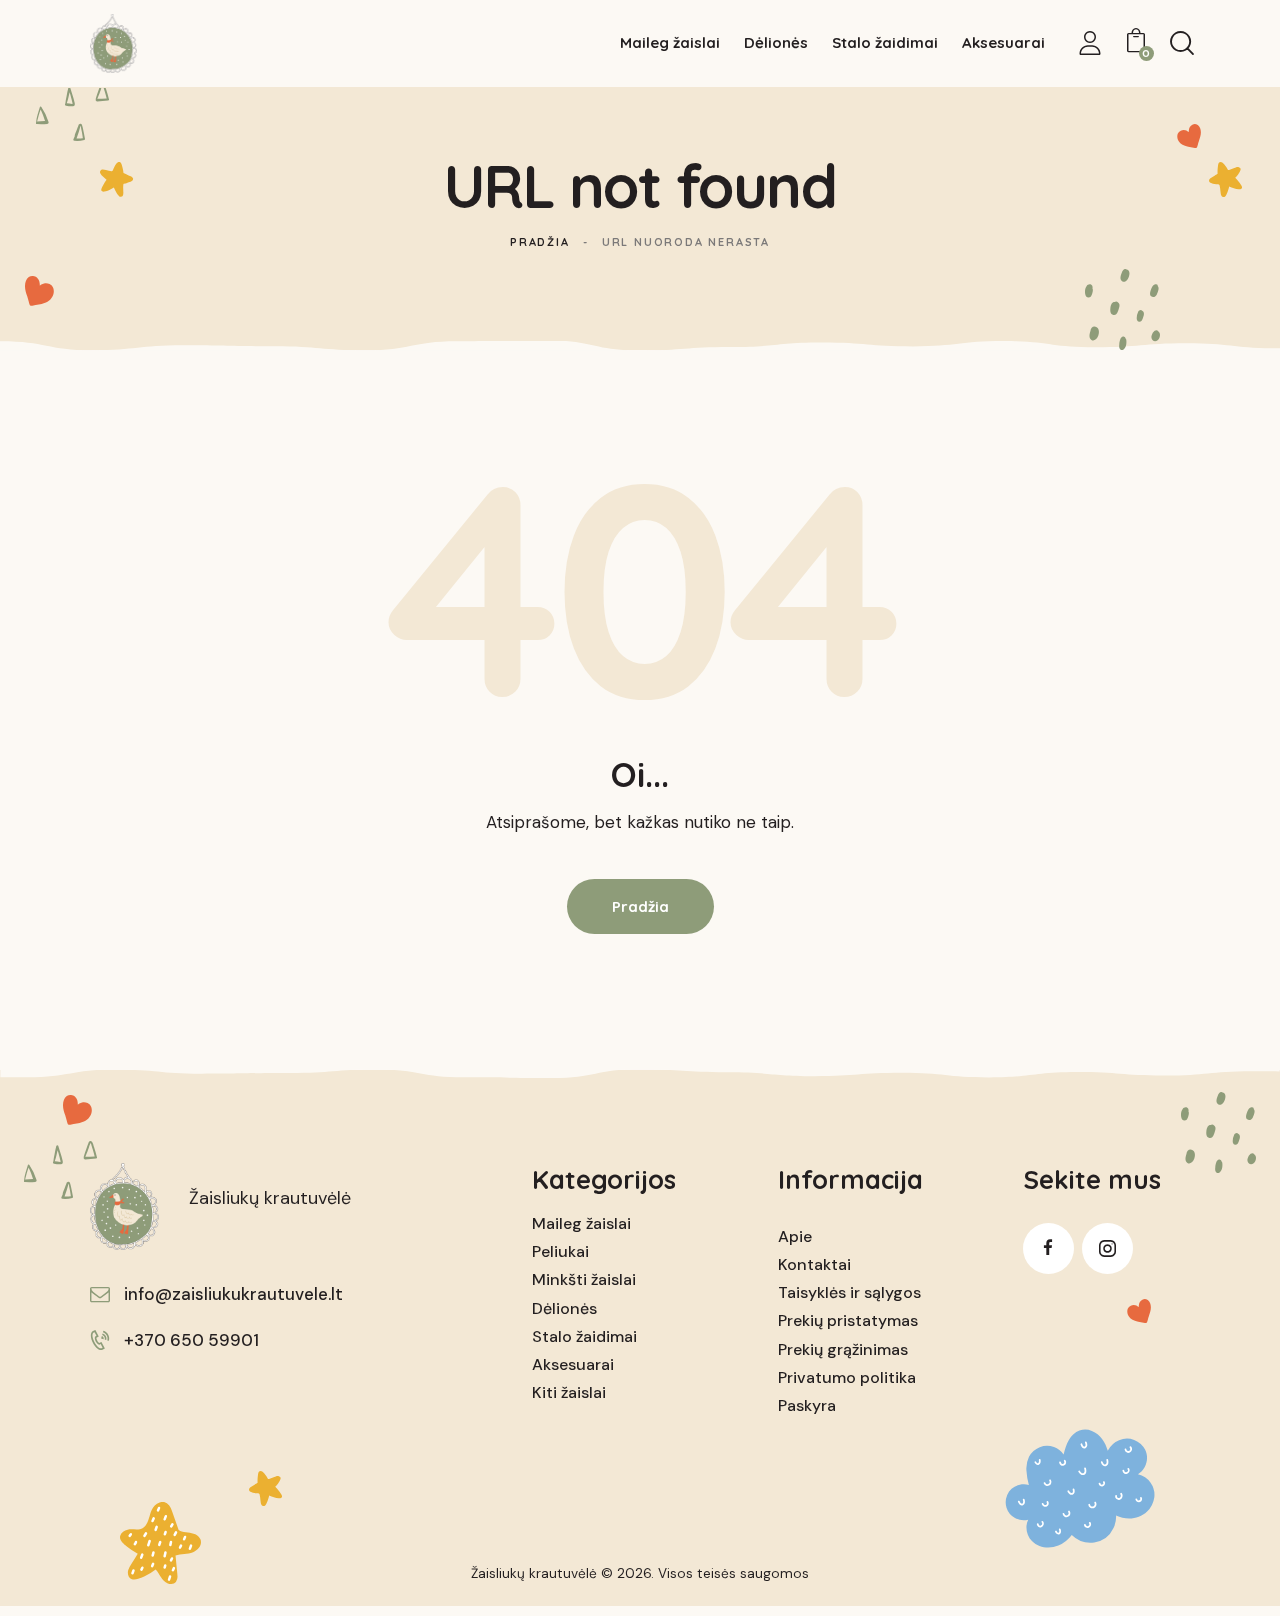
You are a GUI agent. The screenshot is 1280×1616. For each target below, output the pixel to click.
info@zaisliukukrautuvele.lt (233, 1294)
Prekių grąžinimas (843, 1349)
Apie (795, 1236)
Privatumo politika (847, 1377)
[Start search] (1182, 43)
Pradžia (540, 242)
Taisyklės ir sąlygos (849, 1292)
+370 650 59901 (191, 1340)
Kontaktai (814, 1264)
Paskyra (807, 1405)
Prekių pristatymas (848, 1320)
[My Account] (1090, 43)
